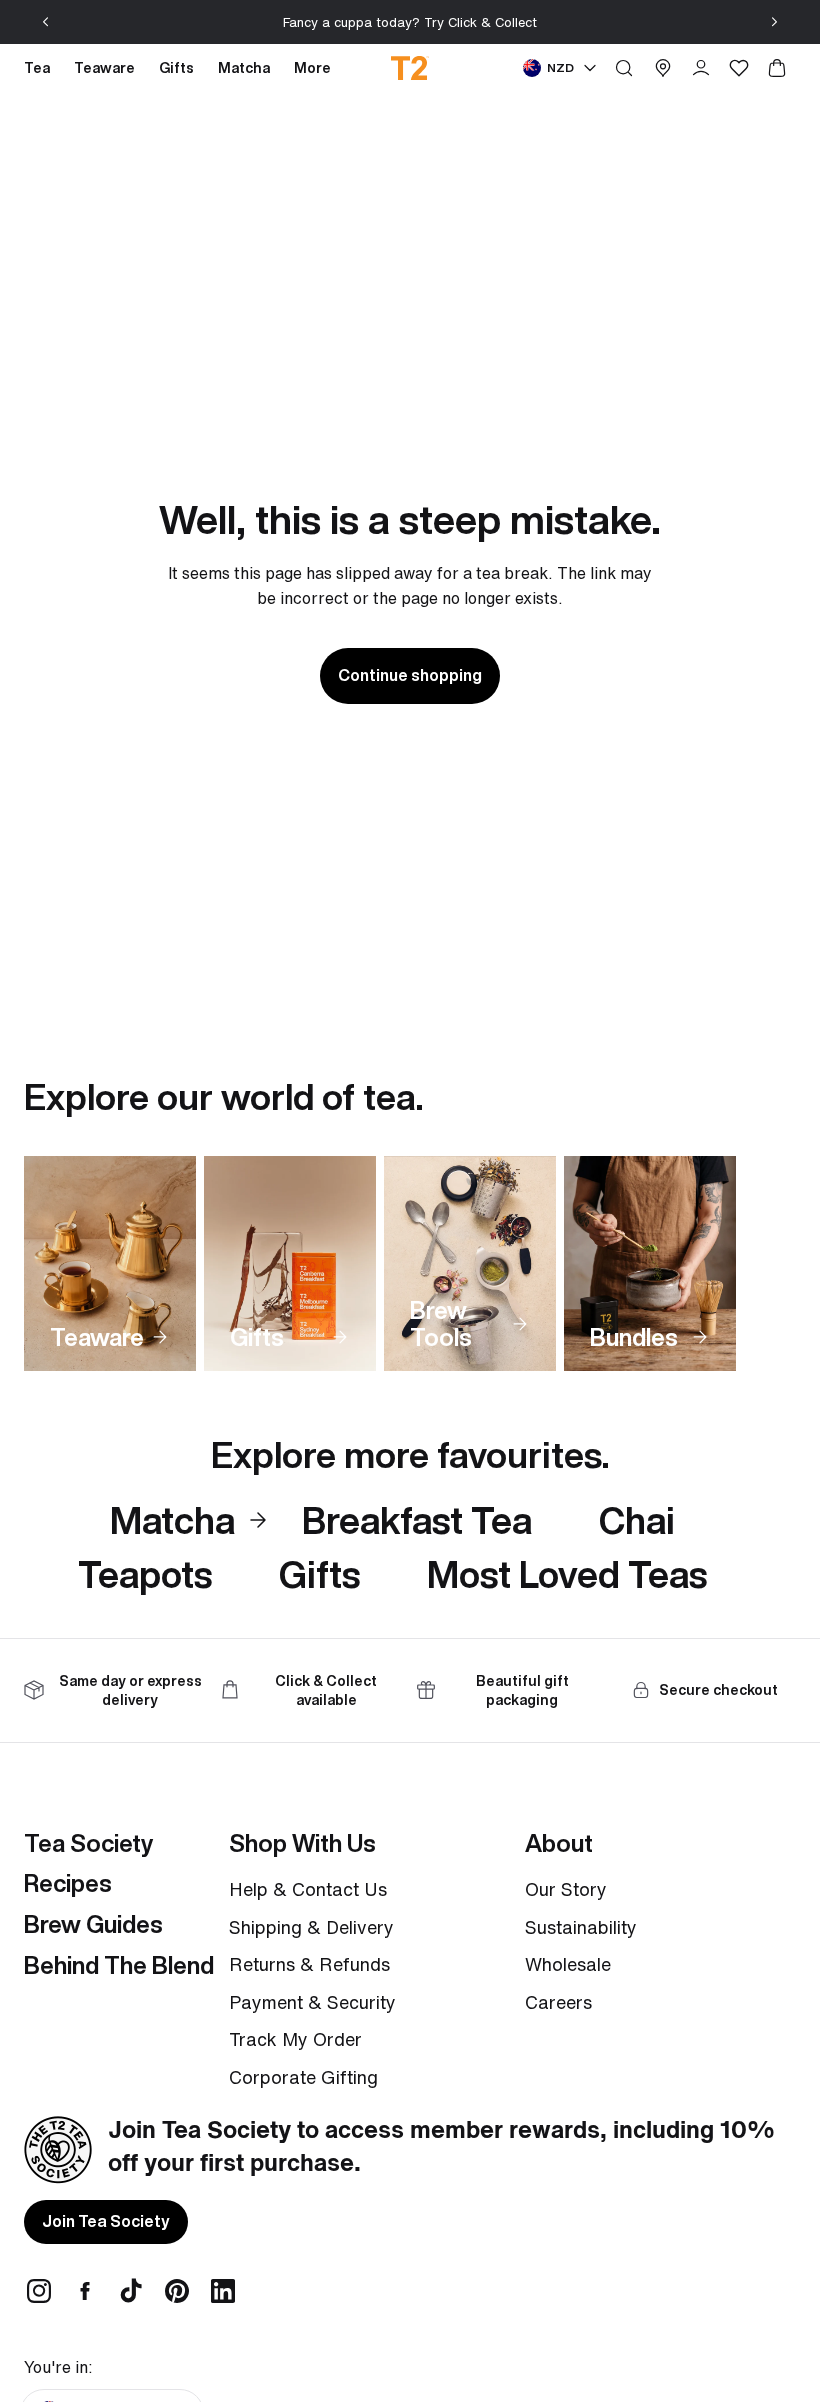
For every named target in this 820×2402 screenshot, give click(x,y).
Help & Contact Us (308, 1889)
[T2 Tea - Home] (410, 68)
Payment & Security (312, 2002)
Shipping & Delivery (311, 1927)
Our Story (566, 1889)
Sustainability (581, 1927)
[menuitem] (312, 68)
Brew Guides (93, 1924)
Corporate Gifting (303, 2077)
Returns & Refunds (309, 1964)
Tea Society (88, 1843)
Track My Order (295, 2039)
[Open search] (624, 68)
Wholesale (568, 1964)
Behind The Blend (119, 1965)
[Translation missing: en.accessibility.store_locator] (663, 68)
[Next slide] (774, 22)
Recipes (68, 1883)
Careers (558, 2002)
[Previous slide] (46, 22)
